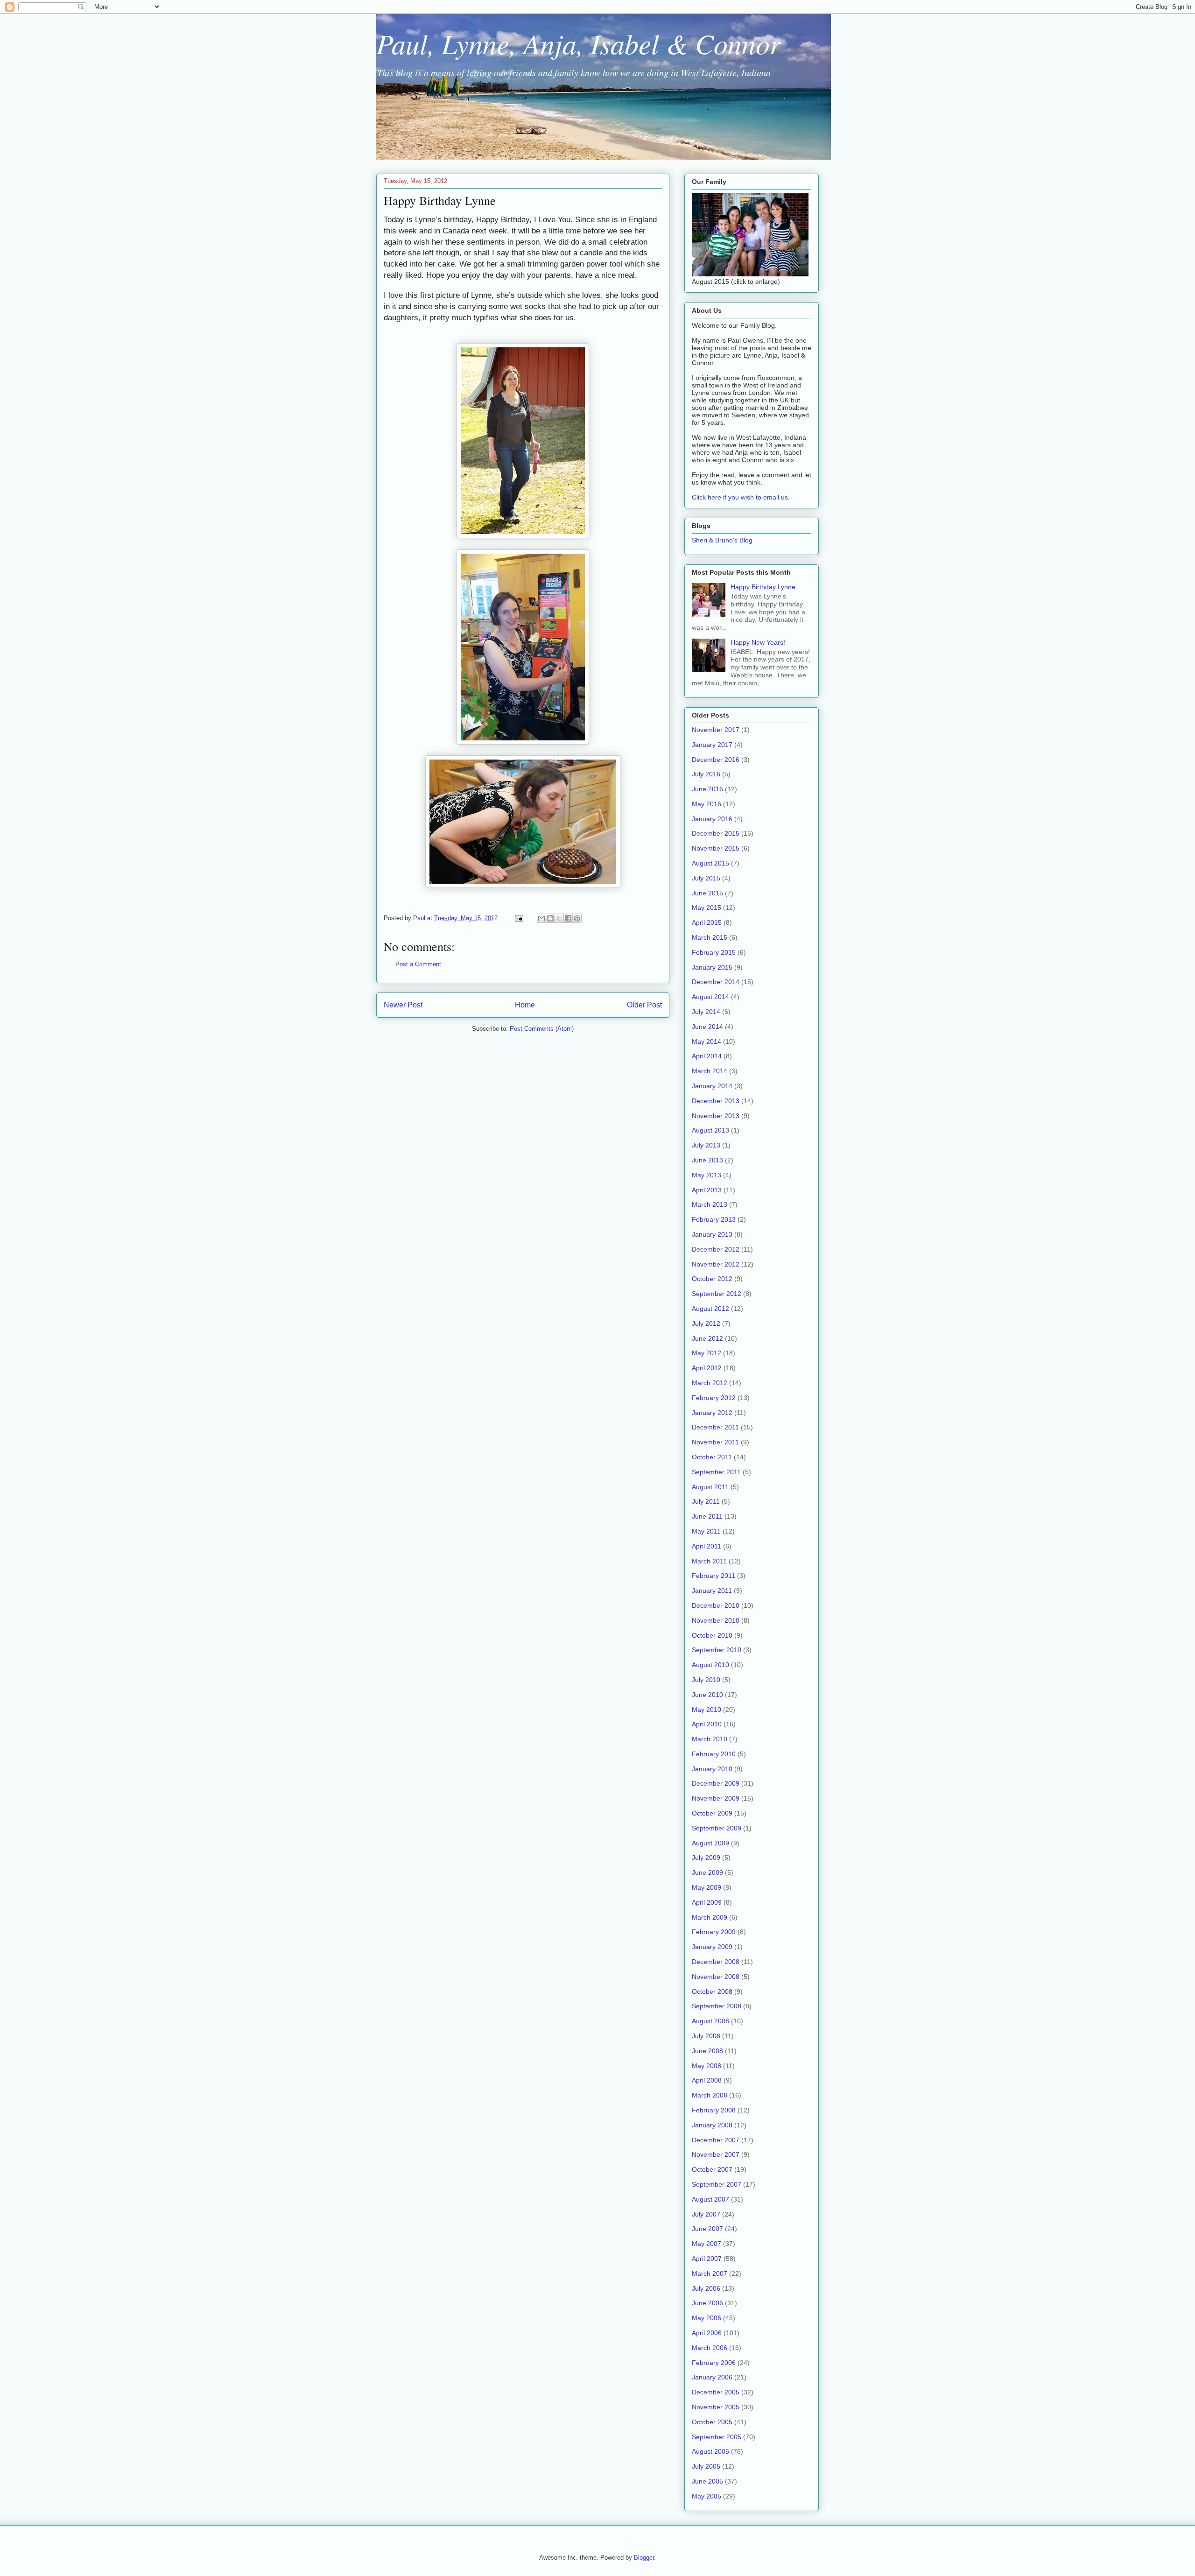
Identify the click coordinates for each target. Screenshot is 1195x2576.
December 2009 (716, 1783)
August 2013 (710, 1130)
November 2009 (716, 1798)
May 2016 (706, 804)
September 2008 (717, 2006)
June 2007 (707, 2229)
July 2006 (706, 2288)
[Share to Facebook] (568, 918)
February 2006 (714, 2363)
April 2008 (707, 2080)
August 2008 (710, 2021)
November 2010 (716, 1620)
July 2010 (706, 1680)
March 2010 (710, 1739)
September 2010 (717, 1650)
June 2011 (707, 1516)
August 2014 (710, 997)
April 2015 (707, 922)
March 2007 (710, 2273)
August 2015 (710, 863)
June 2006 (707, 2303)
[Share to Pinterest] (577, 918)
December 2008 (716, 1962)
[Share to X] (559, 918)
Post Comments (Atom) (542, 1029)
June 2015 (707, 893)
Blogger (644, 2558)
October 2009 (712, 1813)
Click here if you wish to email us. (741, 497)
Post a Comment (418, 964)
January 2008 (712, 2125)
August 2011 (710, 1487)
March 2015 (710, 937)
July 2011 (706, 1501)
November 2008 (716, 1977)
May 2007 (706, 2244)
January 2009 (712, 1947)
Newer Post (403, 1005)
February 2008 (714, 2110)
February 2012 (714, 1398)
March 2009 (710, 1917)
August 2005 (710, 2451)
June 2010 (707, 1695)
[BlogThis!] (550, 918)
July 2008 (706, 2036)
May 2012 (706, 1353)
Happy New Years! (758, 642)
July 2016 (706, 774)
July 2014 (706, 1012)
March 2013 (710, 1204)
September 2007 (717, 2184)
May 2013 (706, 1175)
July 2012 (706, 1323)
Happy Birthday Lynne (763, 587)
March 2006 (710, 2348)
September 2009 (717, 1828)
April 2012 (707, 1368)
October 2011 (712, 1457)
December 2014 (716, 982)
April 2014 (707, 1056)
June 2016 (707, 789)
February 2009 (714, 1932)
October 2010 (712, 1635)
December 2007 (716, 2140)
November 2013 (716, 1116)
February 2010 (714, 1754)
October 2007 (712, 2169)
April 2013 (707, 1190)
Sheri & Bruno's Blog (722, 540)
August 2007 (710, 2199)
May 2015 (706, 908)
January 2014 (712, 1086)
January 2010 (712, 1769)
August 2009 (710, 1843)
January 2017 (712, 745)
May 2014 (706, 1042)
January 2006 (712, 2377)
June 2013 (707, 1160)
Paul (420, 918)
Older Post (644, 1005)
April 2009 (707, 1902)
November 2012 (716, 1264)
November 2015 (716, 848)
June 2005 (707, 2481)
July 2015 (706, 878)
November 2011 (715, 1442)
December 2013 (716, 1101)
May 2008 (706, 2066)
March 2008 (710, 2095)
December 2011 (715, 1427)
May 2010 (706, 1710)
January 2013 (712, 1234)
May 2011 (706, 1531)
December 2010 (716, 1605)
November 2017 (716, 730)
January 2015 (712, 967)
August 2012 (710, 1309)
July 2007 (706, 2214)
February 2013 (714, 1219)
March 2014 (710, 1071)
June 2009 (707, 1872)
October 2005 (712, 2422)
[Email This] (541, 918)
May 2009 (706, 1887)
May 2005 (706, 2496)
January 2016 (712, 819)
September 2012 (717, 1294)
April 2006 (707, 2333)
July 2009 (706, 1858)
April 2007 (707, 2259)
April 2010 (707, 1724)
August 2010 (710, 1665)
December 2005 (716, 2392)
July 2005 (706, 2466)
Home (525, 1005)
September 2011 (716, 1472)
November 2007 (716, 2154)
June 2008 (707, 2051)
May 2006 (706, 2318)
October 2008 (712, 1992)
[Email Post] (518, 918)
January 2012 (712, 1413)
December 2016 (716, 760)
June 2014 (707, 1027)
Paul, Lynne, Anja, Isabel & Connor (578, 43)
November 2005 (716, 2407)
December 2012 (716, 1249)
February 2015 (714, 952)
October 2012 (712, 1279)
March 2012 (710, 1383)
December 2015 (716, 833)
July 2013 (706, 1145)
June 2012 (707, 1338)
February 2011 (713, 1576)
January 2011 (712, 1591)
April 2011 (706, 1546)
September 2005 (717, 2437)
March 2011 (709, 1561)
